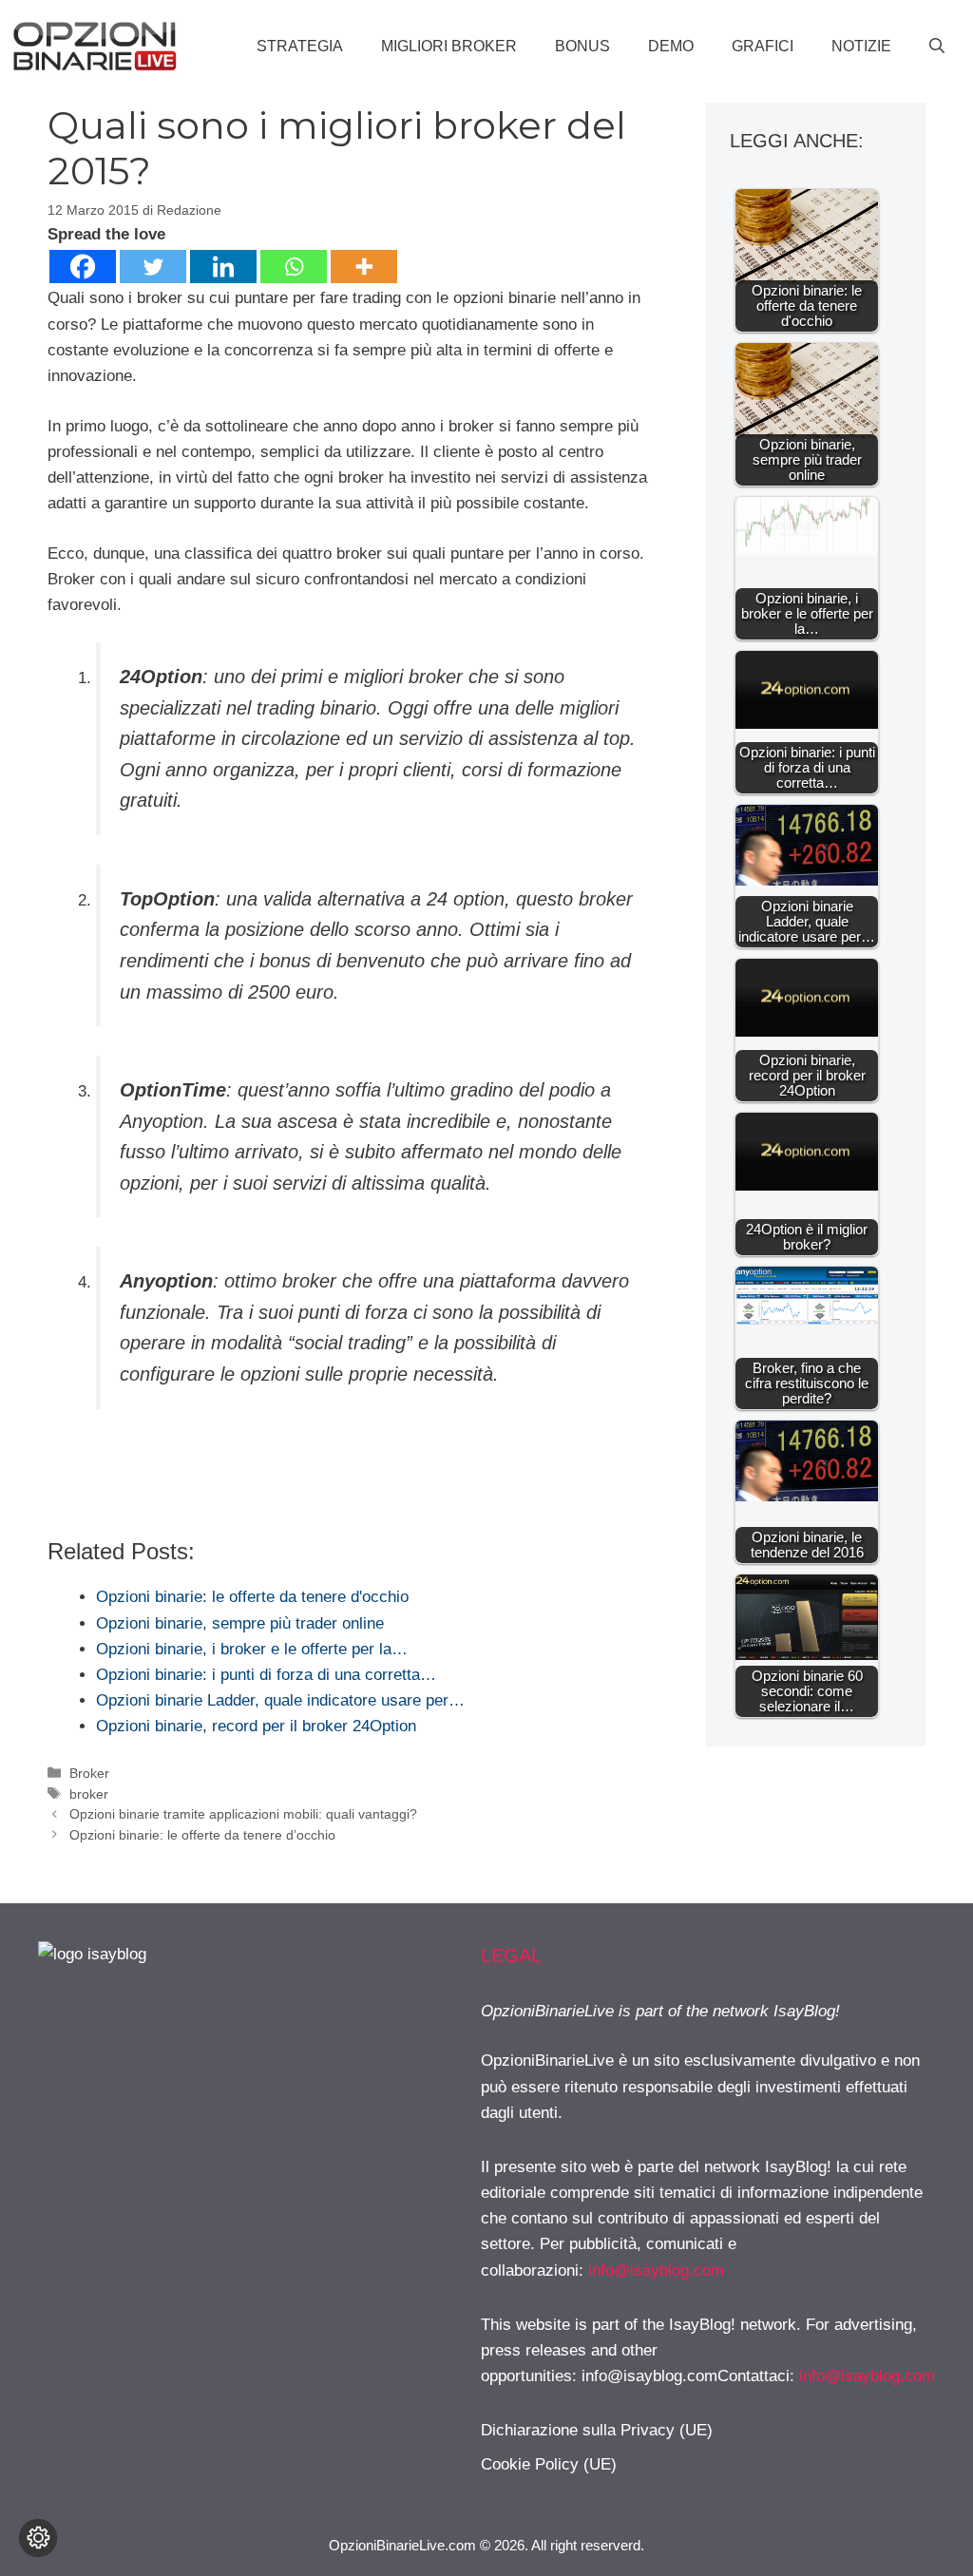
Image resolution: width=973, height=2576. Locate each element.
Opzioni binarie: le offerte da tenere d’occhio (202, 1835)
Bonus (582, 46)
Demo (671, 46)
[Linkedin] (223, 267)
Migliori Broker (449, 46)
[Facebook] (83, 267)
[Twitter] (153, 267)
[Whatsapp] (294, 267)
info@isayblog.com (656, 2271)
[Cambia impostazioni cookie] (38, 2538)
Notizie (861, 46)
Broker (89, 1773)
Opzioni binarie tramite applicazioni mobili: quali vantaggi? (243, 1814)
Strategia (300, 46)
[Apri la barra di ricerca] (937, 47)
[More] (364, 267)
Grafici (763, 46)
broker (89, 1794)
